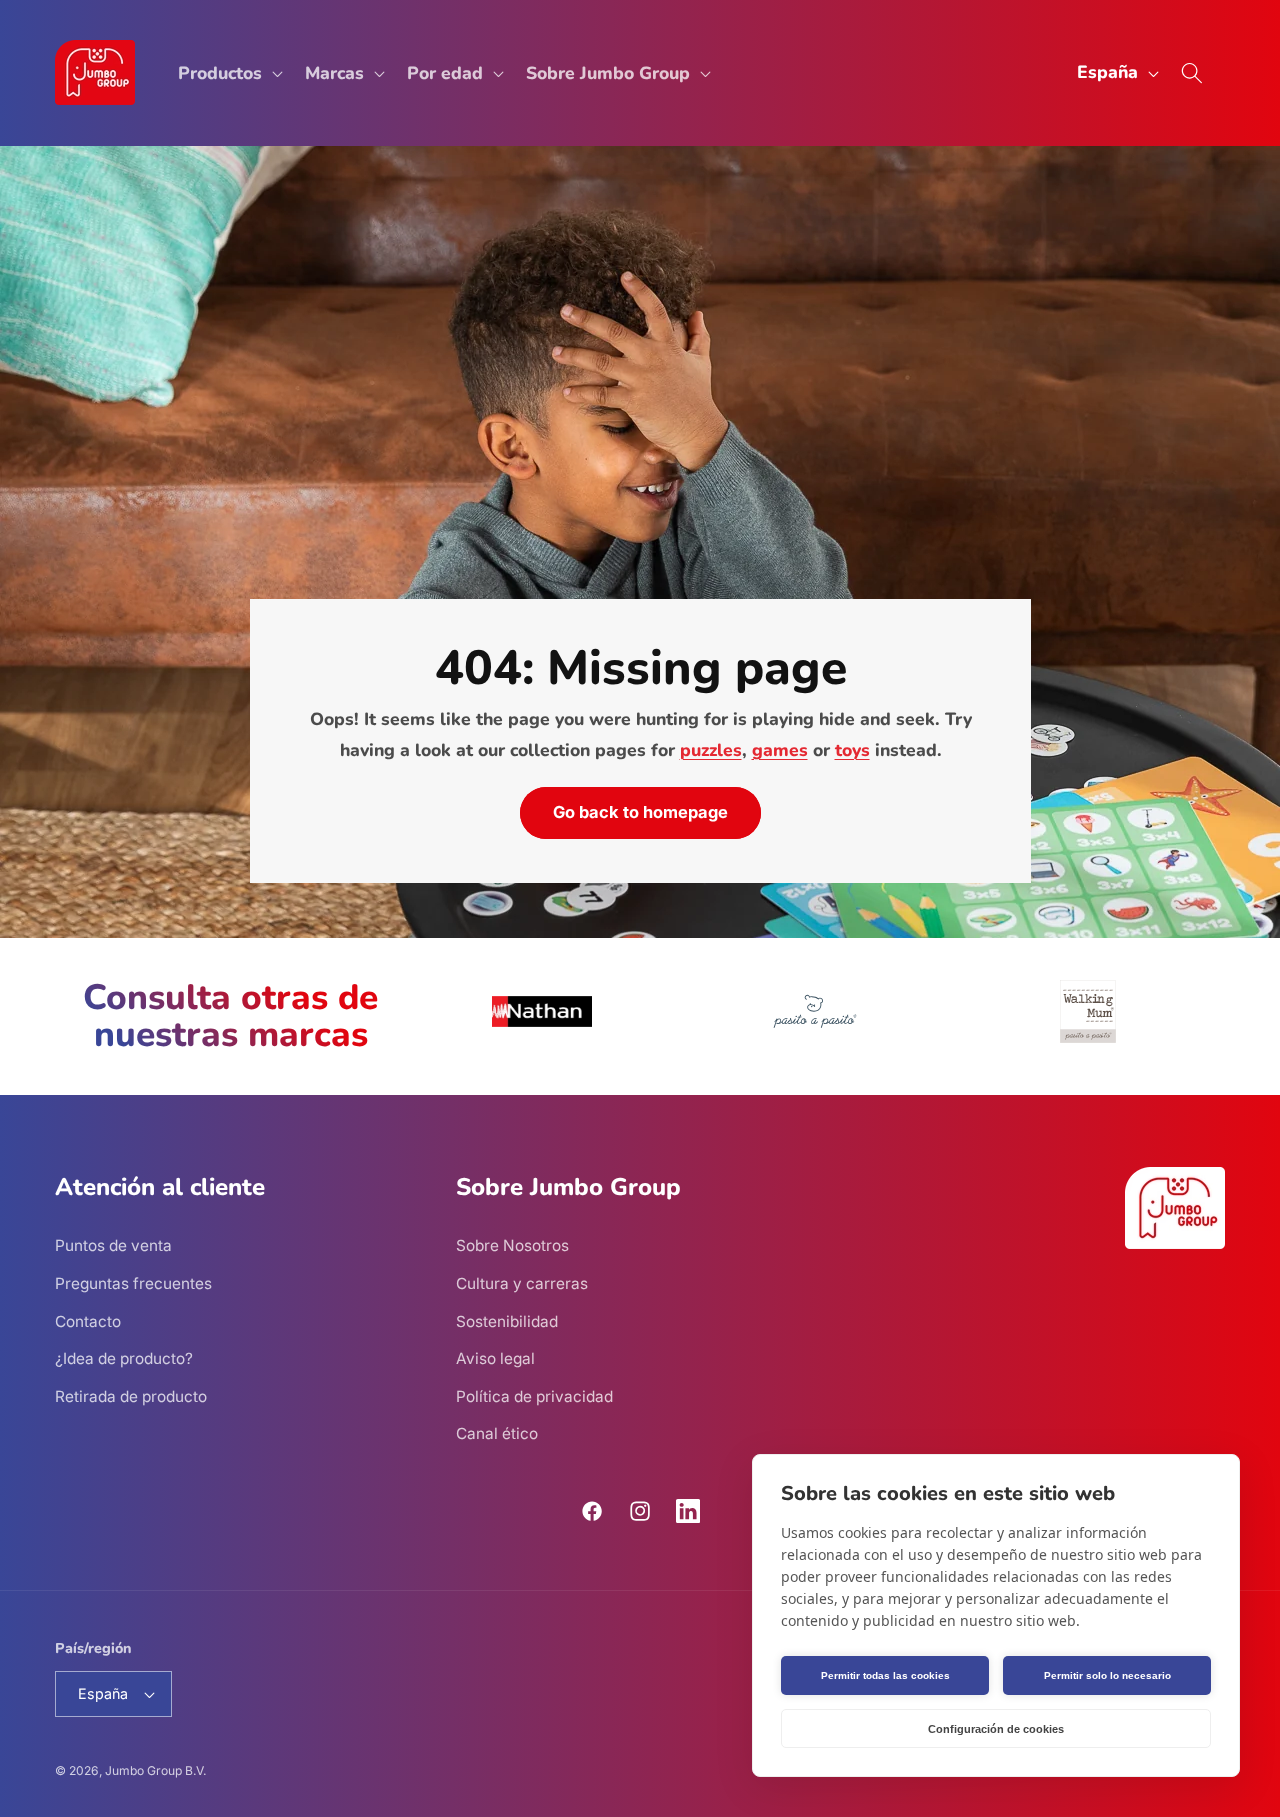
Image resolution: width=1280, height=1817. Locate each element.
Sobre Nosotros (512, 1245)
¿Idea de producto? (124, 1358)
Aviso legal (495, 1358)
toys (851, 750)
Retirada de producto (131, 1396)
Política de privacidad (534, 1396)
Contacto (88, 1321)
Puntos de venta (113, 1245)
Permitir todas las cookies (885, 1675)
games (779, 750)
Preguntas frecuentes (133, 1283)
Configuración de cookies (996, 1729)
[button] (228, 72)
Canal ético (497, 1433)
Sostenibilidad (507, 1321)
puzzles (710, 750)
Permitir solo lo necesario (1107, 1675)
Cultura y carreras (522, 1283)
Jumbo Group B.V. (155, 1770)
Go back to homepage (640, 812)
